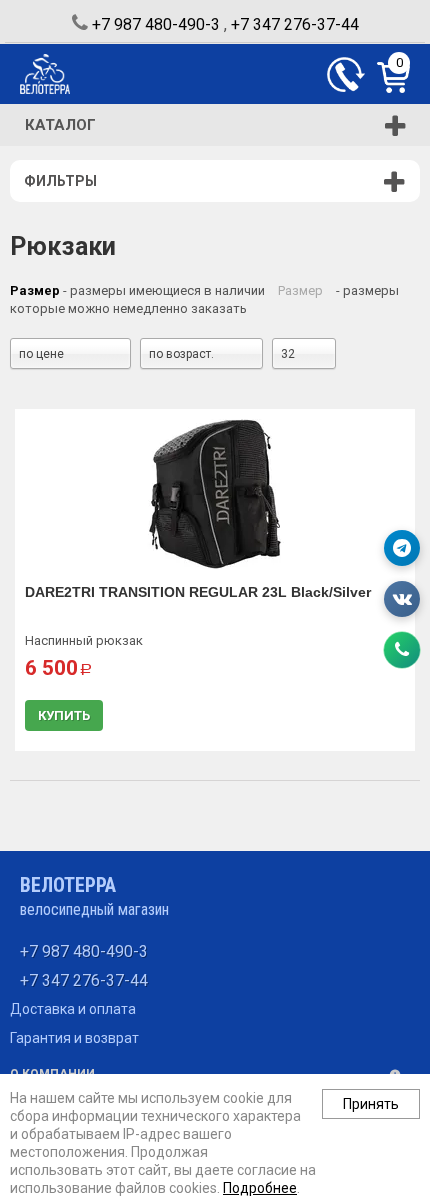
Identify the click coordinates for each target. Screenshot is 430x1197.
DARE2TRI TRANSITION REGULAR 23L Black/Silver (198, 592)
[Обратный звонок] (346, 74)
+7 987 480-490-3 (156, 24)
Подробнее (260, 1188)
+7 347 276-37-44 (295, 24)
